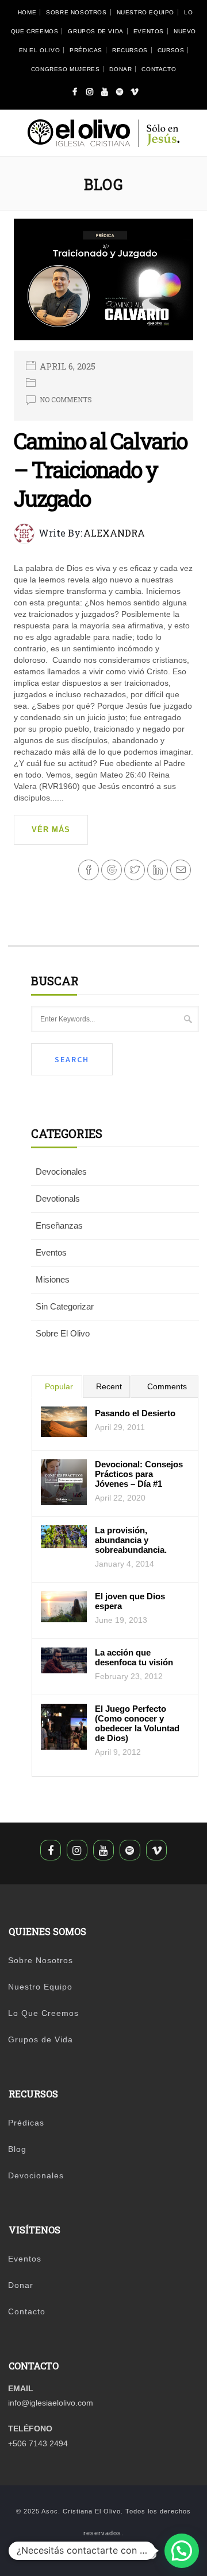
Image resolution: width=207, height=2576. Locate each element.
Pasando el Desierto (135, 1413)
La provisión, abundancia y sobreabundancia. (131, 1540)
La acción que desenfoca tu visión (134, 1657)
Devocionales (61, 1172)
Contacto (159, 69)
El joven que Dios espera (130, 1601)
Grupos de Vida (95, 31)
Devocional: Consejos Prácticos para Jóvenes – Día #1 (139, 1474)
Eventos (149, 31)
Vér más (51, 829)
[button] (182, 2551)
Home (27, 12)
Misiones (53, 1279)
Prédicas (86, 50)
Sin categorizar (65, 1306)
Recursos (130, 50)
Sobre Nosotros (76, 12)
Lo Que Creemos (43, 2013)
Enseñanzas (59, 1225)
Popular (59, 1386)
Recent (109, 1386)
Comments (167, 1386)
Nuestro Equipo (145, 12)
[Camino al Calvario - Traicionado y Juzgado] (104, 283)
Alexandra (114, 533)
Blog (17, 2149)
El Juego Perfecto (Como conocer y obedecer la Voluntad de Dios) (137, 1723)
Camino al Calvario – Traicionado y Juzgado (100, 469)
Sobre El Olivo (63, 1333)
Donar (120, 69)
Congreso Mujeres (66, 69)
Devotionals (58, 1198)
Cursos (171, 50)
